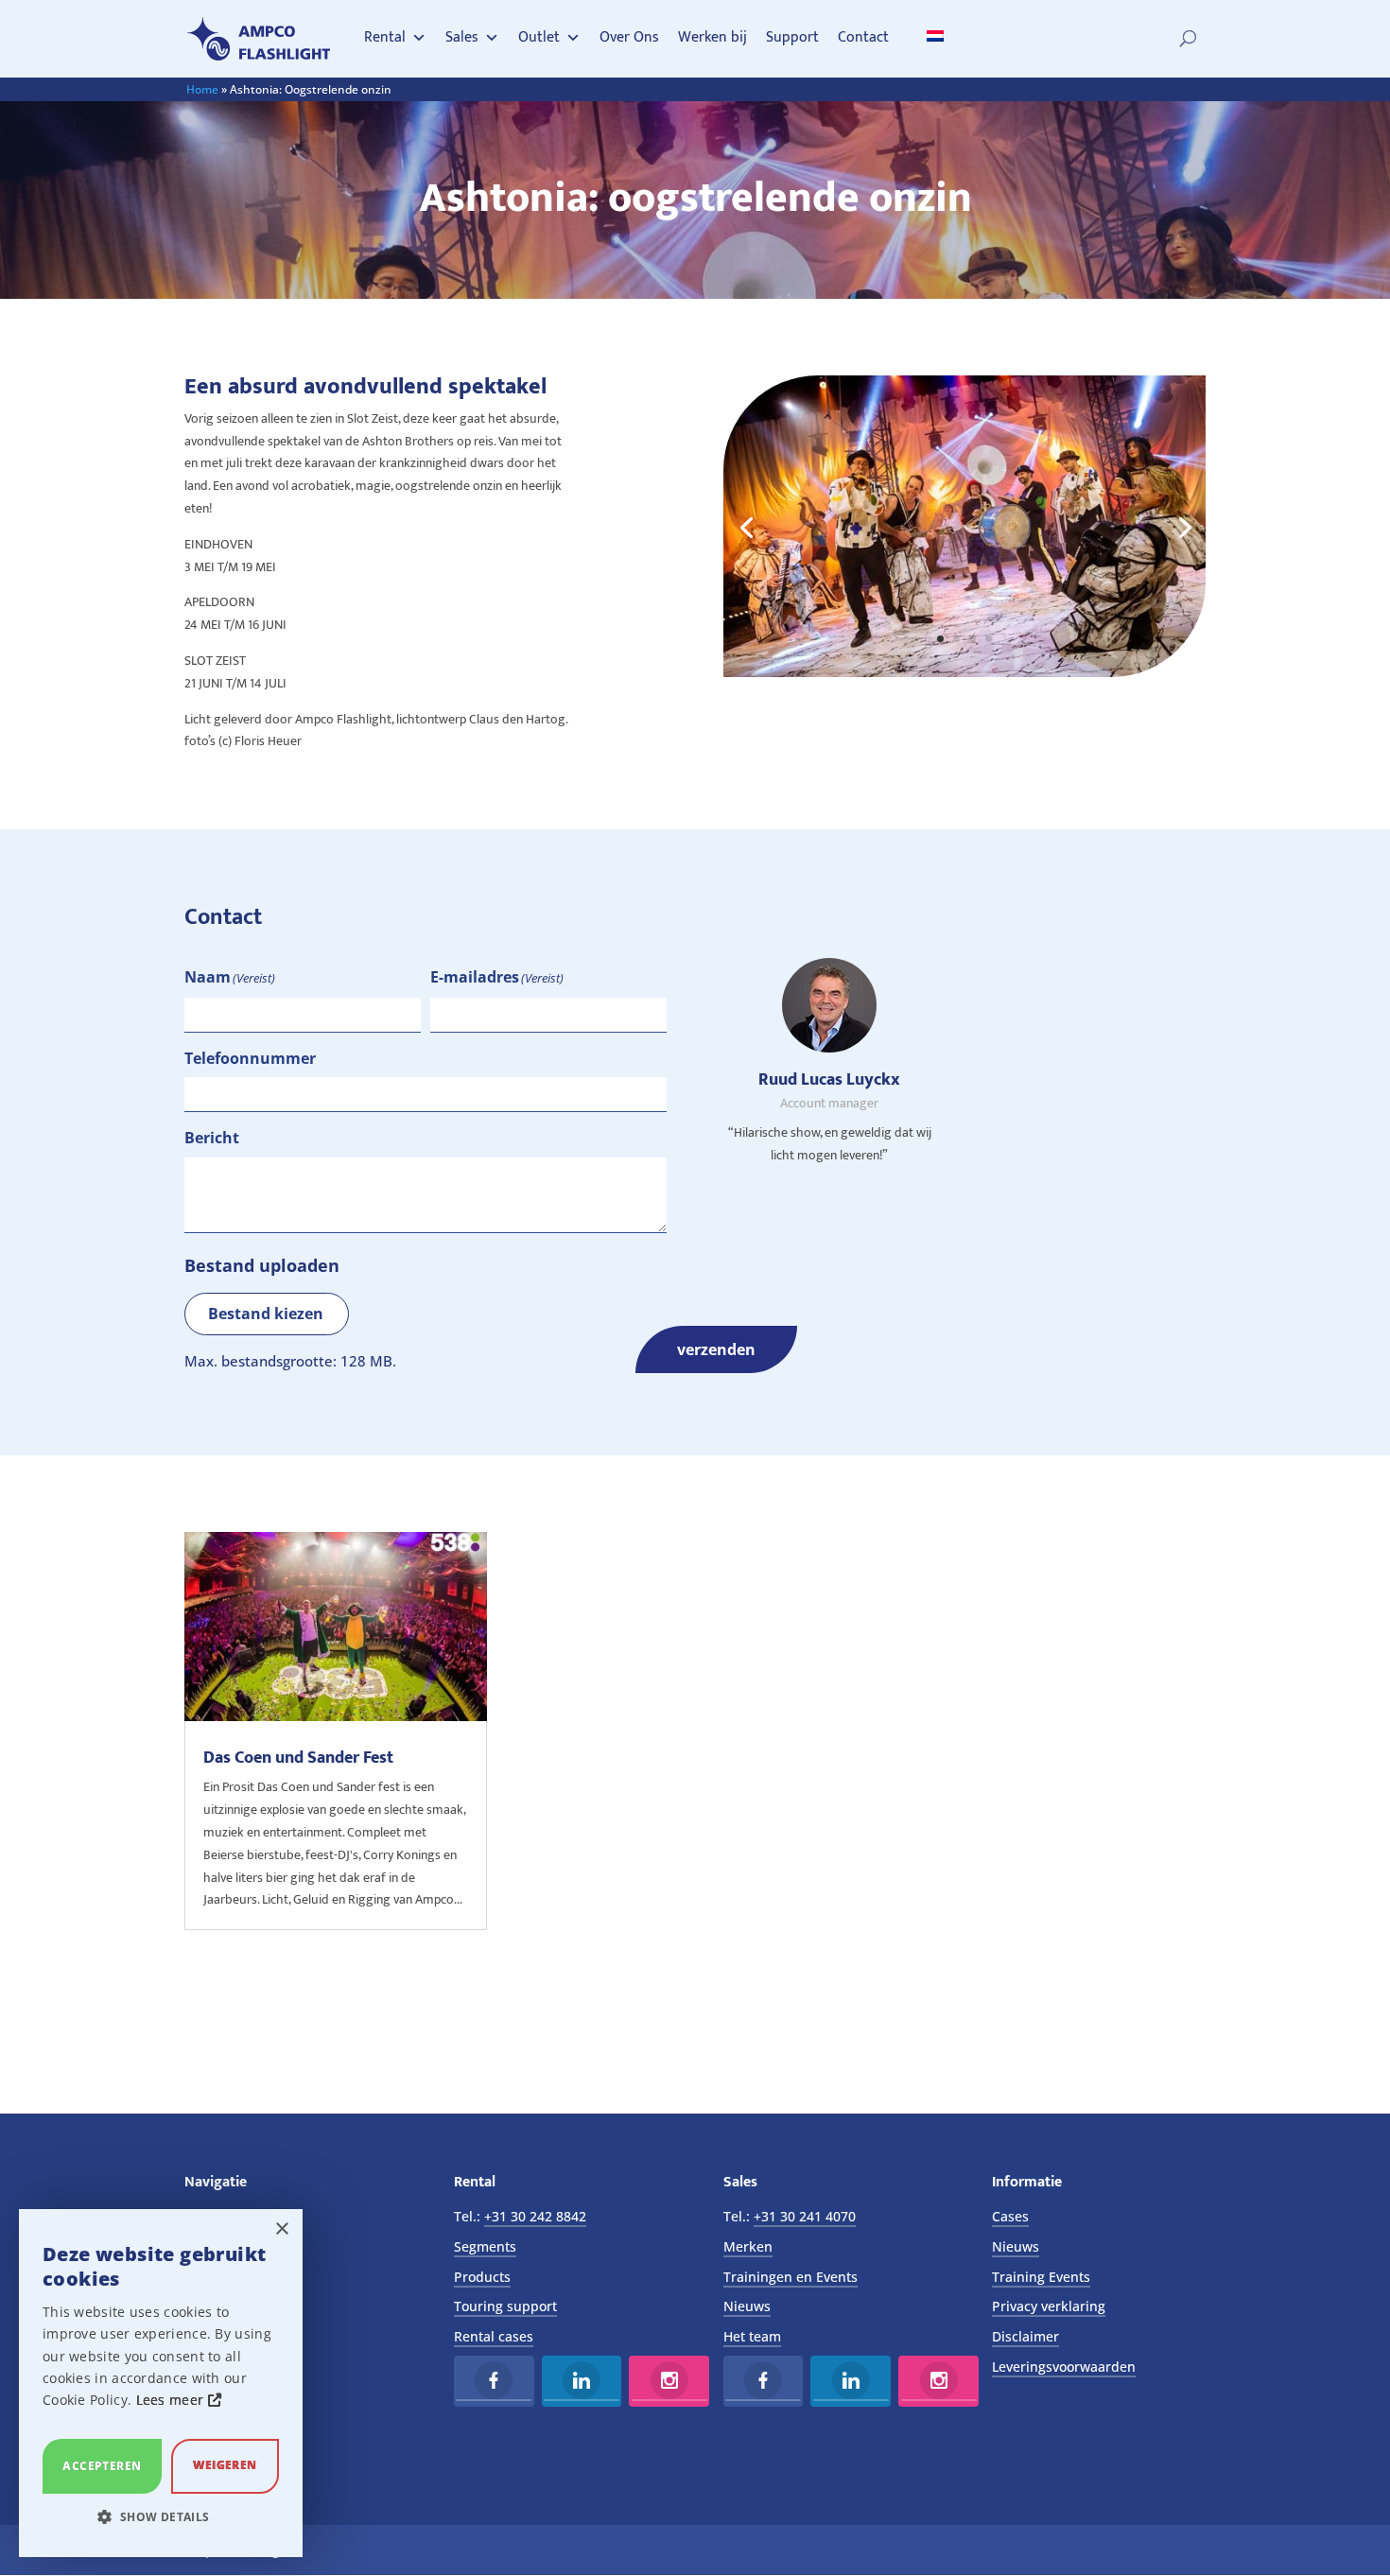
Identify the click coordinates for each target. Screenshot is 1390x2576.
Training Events (1041, 2277)
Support (792, 37)
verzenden (716, 1349)
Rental (385, 37)
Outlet (539, 37)
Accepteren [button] (102, 2466)
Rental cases (494, 2336)
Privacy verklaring (1049, 2306)
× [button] (281, 2229)
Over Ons (629, 37)
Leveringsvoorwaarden (1064, 2367)
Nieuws (747, 2306)
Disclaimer (1025, 2336)
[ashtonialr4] (964, 672)
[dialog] (161, 2383)
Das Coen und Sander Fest (298, 1758)
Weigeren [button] (225, 2465)
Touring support (505, 2306)
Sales (462, 37)
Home (202, 89)
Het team (752, 2336)
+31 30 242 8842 (535, 2216)
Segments (485, 2246)
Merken (748, 2246)
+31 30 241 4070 (805, 2216)
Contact (863, 37)
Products (482, 2277)
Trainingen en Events (791, 2277)
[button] (161, 2517)
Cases (1010, 2216)
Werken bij (712, 37)
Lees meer (172, 2400)
